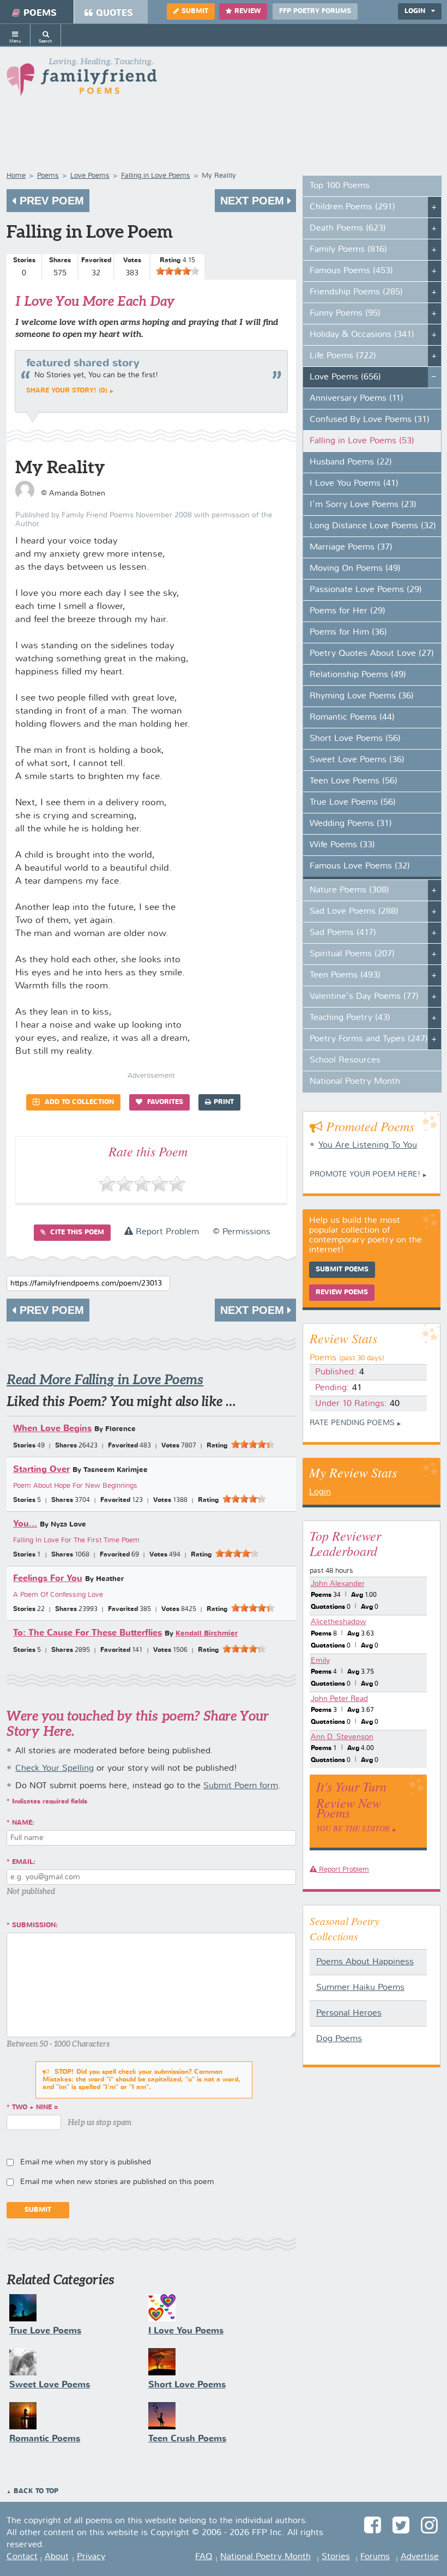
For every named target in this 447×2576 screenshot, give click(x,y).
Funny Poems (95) (345, 313)
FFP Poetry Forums (315, 11)
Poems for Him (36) (348, 632)
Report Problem (166, 1232)
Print (224, 1102)
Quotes (114, 13)
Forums (375, 2557)
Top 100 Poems (340, 186)
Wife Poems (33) (342, 845)
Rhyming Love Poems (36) (362, 696)
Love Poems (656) (345, 377)
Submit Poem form (241, 1786)
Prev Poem (50, 201)
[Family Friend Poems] (82, 80)
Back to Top (36, 2491)
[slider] (178, 271)
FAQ (204, 2557)
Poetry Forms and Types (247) (369, 1039)
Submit (195, 11)
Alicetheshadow (339, 1622)
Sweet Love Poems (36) (357, 760)
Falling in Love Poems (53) (362, 441)
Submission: (35, 1926)
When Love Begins (52, 1429)
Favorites (164, 1102)
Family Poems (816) (348, 250)
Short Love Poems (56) (355, 739)
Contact (22, 2557)
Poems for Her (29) (348, 611)
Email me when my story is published (86, 2162)
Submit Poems (342, 1270)
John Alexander (338, 1584)
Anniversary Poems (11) (357, 399)
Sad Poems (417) (343, 933)
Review (247, 11)
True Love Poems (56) (353, 803)
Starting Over (41, 1470)
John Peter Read (339, 1699)
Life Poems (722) (343, 356)
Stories (336, 2557)
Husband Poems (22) (351, 462)
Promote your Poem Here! (365, 1174)
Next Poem (254, 201)
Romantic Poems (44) (352, 717)
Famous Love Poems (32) (360, 866)
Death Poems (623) (348, 228)
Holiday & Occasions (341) (362, 335)
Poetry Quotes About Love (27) (372, 654)
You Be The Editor (353, 1828)
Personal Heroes (349, 2013)
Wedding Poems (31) (351, 824)
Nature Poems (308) (349, 890)
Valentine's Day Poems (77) (364, 997)
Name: (23, 1823)
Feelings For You (48, 1579)
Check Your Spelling (55, 1769)
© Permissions (241, 1232)
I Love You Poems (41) (354, 484)
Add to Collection (78, 1102)
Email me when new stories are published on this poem (117, 2182)
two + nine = (35, 2108)
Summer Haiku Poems (360, 1988)
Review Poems (342, 1293)
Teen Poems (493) (345, 975)
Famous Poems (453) (351, 271)
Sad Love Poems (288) (354, 912)
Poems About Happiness (365, 1962)
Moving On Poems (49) (355, 569)
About (57, 2557)
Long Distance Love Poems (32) (373, 526)
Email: (24, 1862)
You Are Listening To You (368, 1145)
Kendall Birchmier (207, 1634)
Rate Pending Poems (352, 1423)
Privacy (91, 2557)
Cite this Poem (76, 1233)
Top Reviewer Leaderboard (345, 1543)
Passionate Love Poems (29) (366, 590)
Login (320, 1492)
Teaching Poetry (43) (350, 1018)
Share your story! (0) (67, 391)
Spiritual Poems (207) (352, 954)
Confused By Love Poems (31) (370, 420)
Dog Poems (339, 2039)
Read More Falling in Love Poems (105, 1380)
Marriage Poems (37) (351, 547)
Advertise (420, 2557)
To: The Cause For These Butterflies (87, 1633)
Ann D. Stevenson (342, 1737)
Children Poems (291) (352, 207)
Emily (320, 1661)
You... (25, 1524)
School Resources (345, 1060)
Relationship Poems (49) (358, 675)
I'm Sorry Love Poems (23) (363, 505)
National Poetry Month (355, 1082)
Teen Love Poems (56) (354, 781)
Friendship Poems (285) (356, 292)
